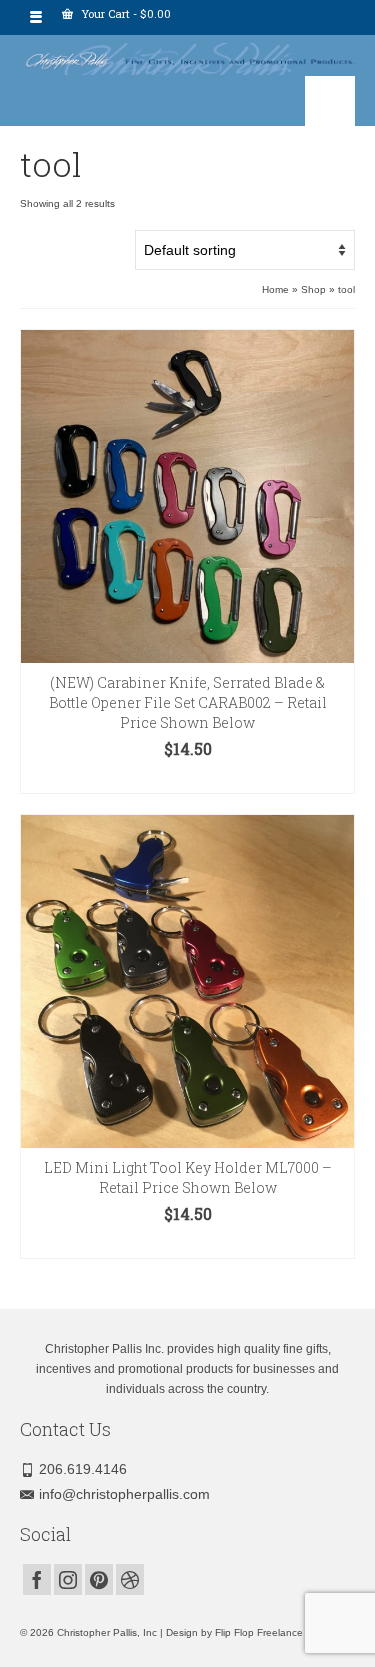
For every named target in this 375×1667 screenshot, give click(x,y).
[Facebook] (37, 1579)
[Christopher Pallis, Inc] (187, 55)
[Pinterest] (99, 1579)
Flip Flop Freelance (259, 1632)
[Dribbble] (130, 1579)
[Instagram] (68, 1579)
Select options (188, 778)
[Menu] (330, 101)
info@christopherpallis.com (124, 1494)
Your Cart (124, 13)
